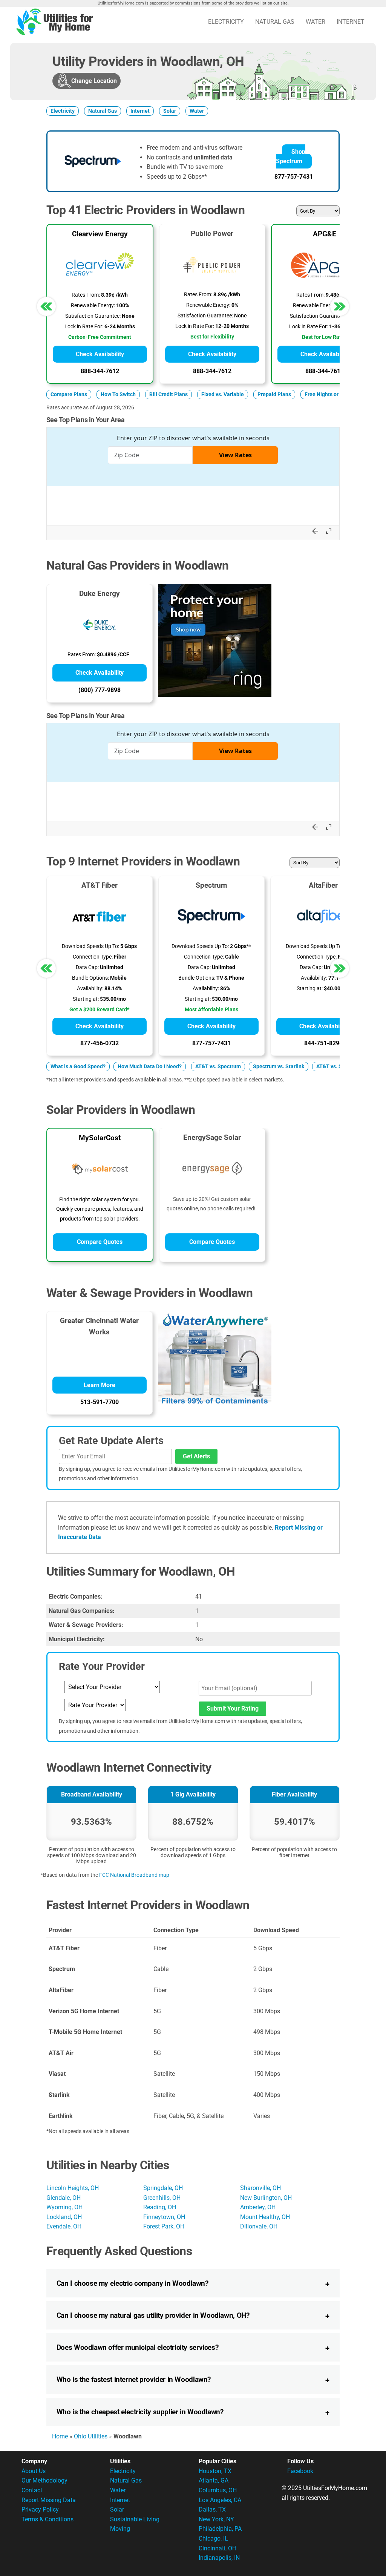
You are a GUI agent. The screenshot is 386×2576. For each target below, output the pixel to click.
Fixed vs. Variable (223, 394)
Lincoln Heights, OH (73, 2188)
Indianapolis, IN (219, 2558)
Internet (351, 22)
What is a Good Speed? (78, 1067)
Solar (170, 111)
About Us (34, 2471)
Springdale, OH (163, 2188)
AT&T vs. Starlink (337, 1067)
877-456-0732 (100, 1043)
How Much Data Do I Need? (150, 1067)
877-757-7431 (294, 177)
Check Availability (100, 354)
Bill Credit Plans (168, 394)
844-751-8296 (323, 1043)
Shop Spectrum (291, 157)
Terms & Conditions (47, 2519)
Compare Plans (69, 394)
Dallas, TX (212, 2509)
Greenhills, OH (162, 2198)
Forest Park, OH (164, 2226)
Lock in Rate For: (84, 327)
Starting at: (86, 999)
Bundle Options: (90, 978)
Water (316, 22)
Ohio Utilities (91, 2436)
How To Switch (118, 394)
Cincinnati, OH (218, 2548)
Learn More (100, 1385)
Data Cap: (87, 967)
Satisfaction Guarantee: (93, 316)
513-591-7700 (100, 1402)
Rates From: (86, 295)
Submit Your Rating (233, 1708)
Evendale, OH (64, 2226)
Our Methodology (44, 2480)
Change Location (94, 81)
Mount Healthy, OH (265, 2217)
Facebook (300, 2471)
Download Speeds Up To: (90, 946)
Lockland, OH (64, 2217)
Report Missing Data (49, 2500)
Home (60, 2436)
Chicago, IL (213, 2538)
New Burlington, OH (266, 2198)
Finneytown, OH (164, 2217)
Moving (120, 2529)
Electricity (226, 22)
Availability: (90, 989)
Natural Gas (275, 22)
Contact (32, 2490)
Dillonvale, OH (259, 2226)
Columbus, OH (218, 2490)
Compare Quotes (100, 1242)
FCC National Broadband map (134, 1875)
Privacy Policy (40, 2509)
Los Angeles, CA (220, 2500)
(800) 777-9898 (100, 690)
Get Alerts (196, 1456)
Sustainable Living (135, 2519)
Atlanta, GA (214, 2480)
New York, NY (216, 2519)
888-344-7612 (100, 371)
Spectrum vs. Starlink (279, 1067)
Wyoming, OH (64, 2207)
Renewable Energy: (93, 306)
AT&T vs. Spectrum (218, 1067)
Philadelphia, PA (220, 2529)
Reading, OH (160, 2207)
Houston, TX (215, 2471)
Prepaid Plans (274, 394)
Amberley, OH (258, 2207)
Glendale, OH (64, 2198)
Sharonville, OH (260, 2188)
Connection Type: (93, 957)
